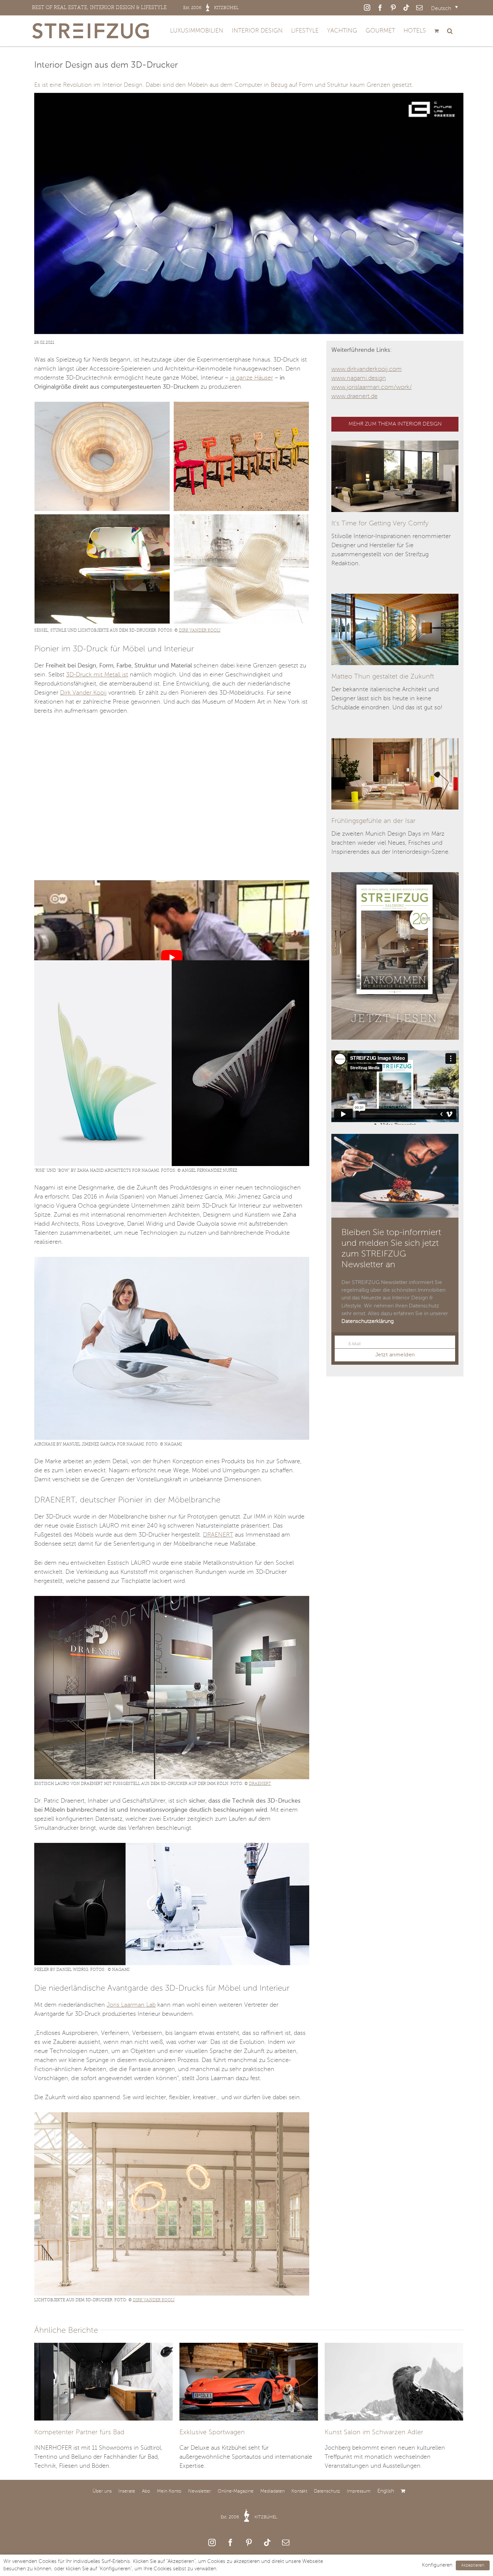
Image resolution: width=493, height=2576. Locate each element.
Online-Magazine (236, 2491)
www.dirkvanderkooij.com (367, 369)
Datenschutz (327, 2491)
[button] (450, 31)
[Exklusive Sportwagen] (249, 2381)
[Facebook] (230, 2542)
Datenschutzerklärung (368, 1322)
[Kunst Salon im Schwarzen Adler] (394, 2381)
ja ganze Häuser (252, 378)
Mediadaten (272, 2491)
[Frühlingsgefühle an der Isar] (395, 743)
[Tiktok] (267, 2542)
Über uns (102, 2491)
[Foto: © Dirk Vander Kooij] (172, 2115)
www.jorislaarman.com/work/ (372, 387)
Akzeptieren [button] (473, 2565)
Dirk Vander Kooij (200, 630)
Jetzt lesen (395, 1018)
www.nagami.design (359, 378)
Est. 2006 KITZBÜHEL (249, 2517)
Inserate (127, 2491)
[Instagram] (212, 2542)
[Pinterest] (249, 2542)
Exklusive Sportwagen (212, 2433)
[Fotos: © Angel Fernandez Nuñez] (172, 963)
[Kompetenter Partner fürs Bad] (103, 2381)
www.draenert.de (354, 396)
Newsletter (200, 2491)
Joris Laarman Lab (131, 2005)
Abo (146, 2491)
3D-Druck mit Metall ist (97, 675)
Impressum (359, 2491)
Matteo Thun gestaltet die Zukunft (383, 677)
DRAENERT (218, 1535)
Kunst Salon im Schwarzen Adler (374, 2433)
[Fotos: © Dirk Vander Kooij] (102, 456)
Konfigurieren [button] (437, 2565)
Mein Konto (169, 2491)
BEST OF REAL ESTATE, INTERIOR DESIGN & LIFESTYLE (135, 7)
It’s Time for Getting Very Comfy (380, 524)
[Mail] (286, 2542)
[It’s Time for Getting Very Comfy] (395, 445)
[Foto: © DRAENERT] (172, 1599)
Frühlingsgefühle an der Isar (373, 821)
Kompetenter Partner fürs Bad (79, 2433)
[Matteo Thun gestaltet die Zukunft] (395, 598)
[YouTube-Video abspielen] (172, 957)
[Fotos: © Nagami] (172, 1260)
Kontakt (299, 2491)
